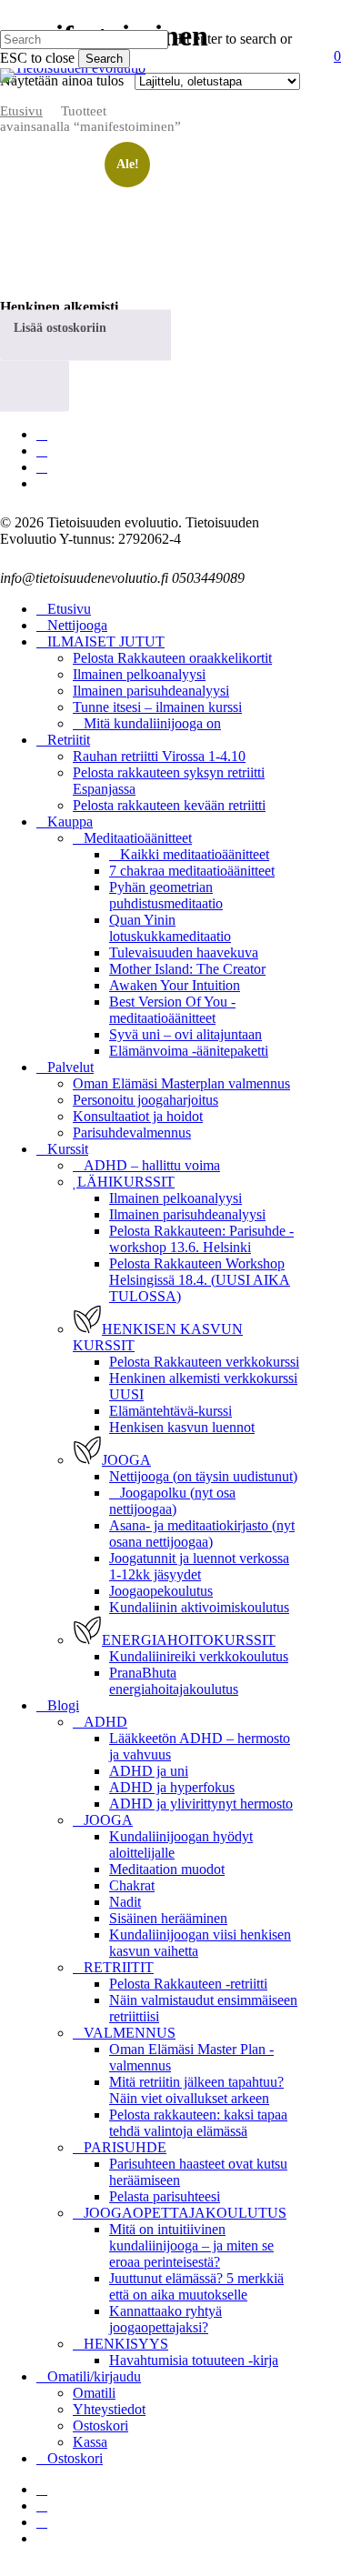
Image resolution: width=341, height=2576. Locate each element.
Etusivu (21, 111)
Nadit (125, 1902)
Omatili (94, 2393)
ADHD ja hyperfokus (172, 1787)
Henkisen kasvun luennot (182, 1427)
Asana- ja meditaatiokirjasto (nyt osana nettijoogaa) (202, 1534)
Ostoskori (100, 2426)
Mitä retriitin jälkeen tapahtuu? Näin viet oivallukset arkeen (196, 2090)
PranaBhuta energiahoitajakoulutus (174, 1681)
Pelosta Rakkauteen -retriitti (188, 1984)
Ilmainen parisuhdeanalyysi (151, 691)
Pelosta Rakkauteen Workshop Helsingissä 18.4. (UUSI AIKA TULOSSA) (200, 1280)
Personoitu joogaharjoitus (145, 1100)
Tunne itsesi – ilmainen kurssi (157, 707)
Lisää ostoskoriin (60, 327)
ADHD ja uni (149, 1771)
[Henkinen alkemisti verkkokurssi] (72, 220)
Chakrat (132, 1885)
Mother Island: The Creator (187, 969)
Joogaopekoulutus (161, 1591)
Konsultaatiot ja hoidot (138, 1116)
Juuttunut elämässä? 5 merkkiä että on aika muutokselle (196, 2286)
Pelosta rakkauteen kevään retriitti (169, 805)
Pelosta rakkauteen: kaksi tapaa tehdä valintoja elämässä (198, 2123)
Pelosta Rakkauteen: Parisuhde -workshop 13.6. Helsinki (201, 1239)
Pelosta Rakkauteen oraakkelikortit (172, 658)
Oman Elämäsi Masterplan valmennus (181, 1083)
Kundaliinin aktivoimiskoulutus (199, 1607)
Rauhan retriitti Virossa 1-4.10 (159, 756)
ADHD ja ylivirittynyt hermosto (201, 1804)
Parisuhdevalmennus (132, 1133)
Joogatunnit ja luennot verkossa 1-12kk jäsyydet (199, 1566)
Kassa (90, 2442)
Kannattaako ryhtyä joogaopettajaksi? (165, 2319)
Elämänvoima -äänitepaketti (189, 1051)
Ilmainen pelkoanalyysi (139, 674)
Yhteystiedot (109, 2409)
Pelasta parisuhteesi (165, 2196)
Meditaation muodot (167, 1869)
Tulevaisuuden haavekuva (184, 952)
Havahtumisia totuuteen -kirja (194, 2360)
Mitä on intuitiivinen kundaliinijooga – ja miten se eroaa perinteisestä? (191, 2245)
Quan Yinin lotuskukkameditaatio (170, 928)
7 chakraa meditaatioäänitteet (192, 871)
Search (104, 59)
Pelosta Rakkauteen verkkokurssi (204, 1362)
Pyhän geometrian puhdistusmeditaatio (166, 895)
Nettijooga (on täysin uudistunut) (203, 1476)
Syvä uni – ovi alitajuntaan (186, 1034)
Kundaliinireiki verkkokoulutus (199, 1656)
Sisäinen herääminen (168, 1918)
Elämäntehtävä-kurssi (170, 1411)
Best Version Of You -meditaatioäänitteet (172, 1010)
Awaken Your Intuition (175, 985)
